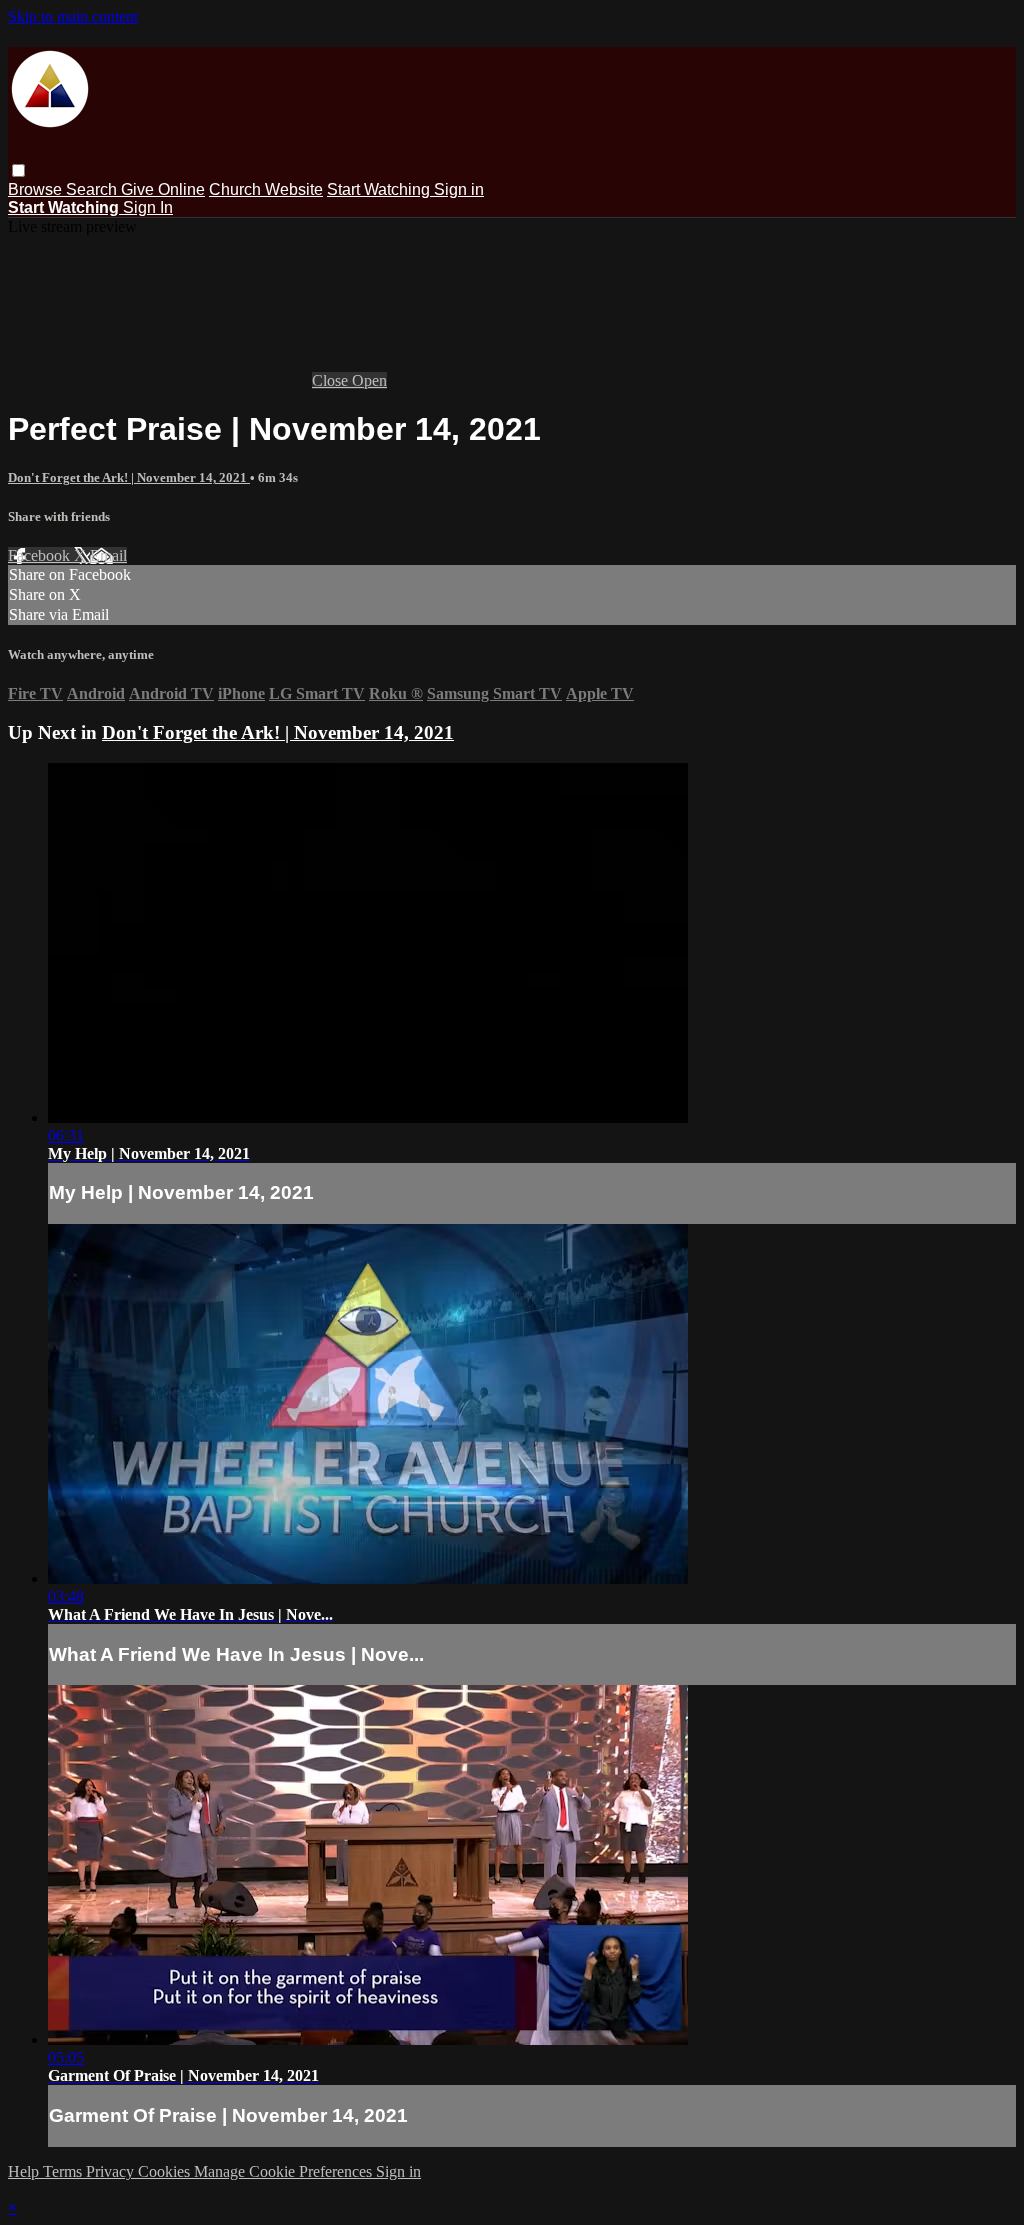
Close (332, 380)
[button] (18, 170)
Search (93, 189)
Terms (64, 2171)
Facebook (41, 555)
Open (369, 380)
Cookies (166, 2171)
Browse (37, 189)
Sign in (459, 189)
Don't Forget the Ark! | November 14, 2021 (129, 477)
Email (108, 555)
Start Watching (380, 189)
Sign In (148, 207)
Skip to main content (73, 16)
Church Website (266, 189)
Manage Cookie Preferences (285, 2171)
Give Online (163, 189)
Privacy (112, 2171)
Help (25, 2171)
